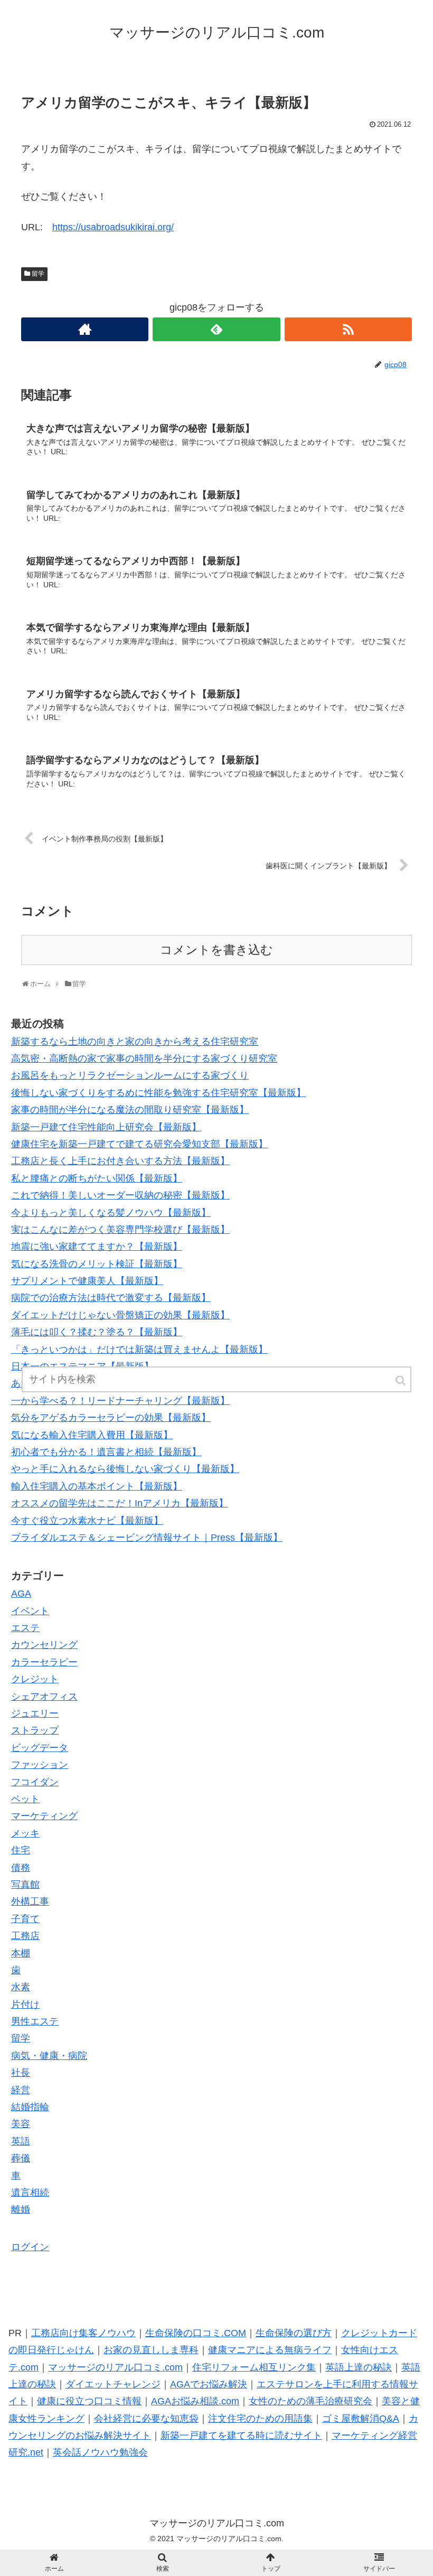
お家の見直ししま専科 (151, 2350)
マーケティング (44, 1816)
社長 (21, 2073)
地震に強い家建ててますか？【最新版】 (97, 1247)
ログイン (30, 2247)
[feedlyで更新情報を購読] (216, 329)
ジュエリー (35, 1713)
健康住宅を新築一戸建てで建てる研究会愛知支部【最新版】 (139, 1144)
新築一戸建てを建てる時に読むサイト (241, 2436)
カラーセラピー (44, 1662)
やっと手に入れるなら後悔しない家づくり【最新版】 (125, 1469)
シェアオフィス (44, 1697)
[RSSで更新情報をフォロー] (348, 329)
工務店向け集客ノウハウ (83, 2333)
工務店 (25, 1936)
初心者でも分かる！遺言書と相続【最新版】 (106, 1452)
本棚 (21, 1953)
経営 (21, 2090)
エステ (25, 1628)
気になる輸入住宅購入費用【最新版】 (92, 1435)
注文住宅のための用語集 (260, 2419)
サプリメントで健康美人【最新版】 (87, 1281)
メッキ (25, 1833)
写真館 (25, 1885)
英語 (21, 2141)
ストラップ (35, 1730)
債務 (21, 1868)
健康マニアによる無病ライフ (270, 2350)
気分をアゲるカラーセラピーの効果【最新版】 (111, 1418)
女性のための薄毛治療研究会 (310, 2401)
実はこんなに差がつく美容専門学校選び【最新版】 (120, 1230)
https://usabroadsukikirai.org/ (113, 227)
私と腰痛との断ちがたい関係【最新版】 (97, 1178)
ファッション (40, 1765)
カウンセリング (44, 1645)
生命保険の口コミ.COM (196, 2333)
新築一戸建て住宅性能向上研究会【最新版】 (106, 1127)
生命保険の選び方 (294, 2333)
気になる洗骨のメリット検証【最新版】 (97, 1264)
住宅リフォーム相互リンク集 (254, 2367)
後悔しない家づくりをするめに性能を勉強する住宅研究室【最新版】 (158, 1093)
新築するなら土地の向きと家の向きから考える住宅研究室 (135, 1042)
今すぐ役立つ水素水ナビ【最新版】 (87, 1521)
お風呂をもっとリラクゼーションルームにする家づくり (130, 1075)
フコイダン (35, 1782)
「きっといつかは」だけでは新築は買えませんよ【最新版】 (139, 1350)
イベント (30, 1611)
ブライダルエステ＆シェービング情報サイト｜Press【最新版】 (147, 1538)
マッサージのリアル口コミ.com (115, 2367)
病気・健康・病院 (49, 2056)
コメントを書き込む (216, 950)
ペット (25, 1799)
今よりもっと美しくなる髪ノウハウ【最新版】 (111, 1213)
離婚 (21, 2209)
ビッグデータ (40, 1748)
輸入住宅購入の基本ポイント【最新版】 (97, 1486)
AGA (21, 1594)
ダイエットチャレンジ (113, 2384)
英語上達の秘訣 (359, 2367)
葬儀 (21, 2158)
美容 (21, 2124)
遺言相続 (30, 2193)
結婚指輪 (30, 2107)
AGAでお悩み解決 (209, 2384)
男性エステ (35, 2021)
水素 (21, 1987)
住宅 (21, 1850)
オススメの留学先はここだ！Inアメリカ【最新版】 (120, 1503)
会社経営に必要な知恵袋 (146, 2419)
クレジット (35, 1679)
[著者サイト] (85, 329)
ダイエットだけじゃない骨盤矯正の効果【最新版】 (120, 1315)
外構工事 (30, 1901)
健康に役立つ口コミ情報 (89, 2401)
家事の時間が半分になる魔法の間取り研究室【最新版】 (130, 1110)
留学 (38, 274)
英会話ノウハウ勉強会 (100, 2452)
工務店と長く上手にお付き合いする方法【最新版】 (120, 1161)
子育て (25, 1919)
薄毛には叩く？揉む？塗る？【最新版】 (97, 1332)
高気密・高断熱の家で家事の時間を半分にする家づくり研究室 (144, 1058)
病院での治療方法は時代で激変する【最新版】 (111, 1298)
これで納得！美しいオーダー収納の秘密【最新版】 (120, 1195)
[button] (401, 1380)
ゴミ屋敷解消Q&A (361, 2419)
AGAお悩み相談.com (195, 2401)
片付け (25, 2004)
